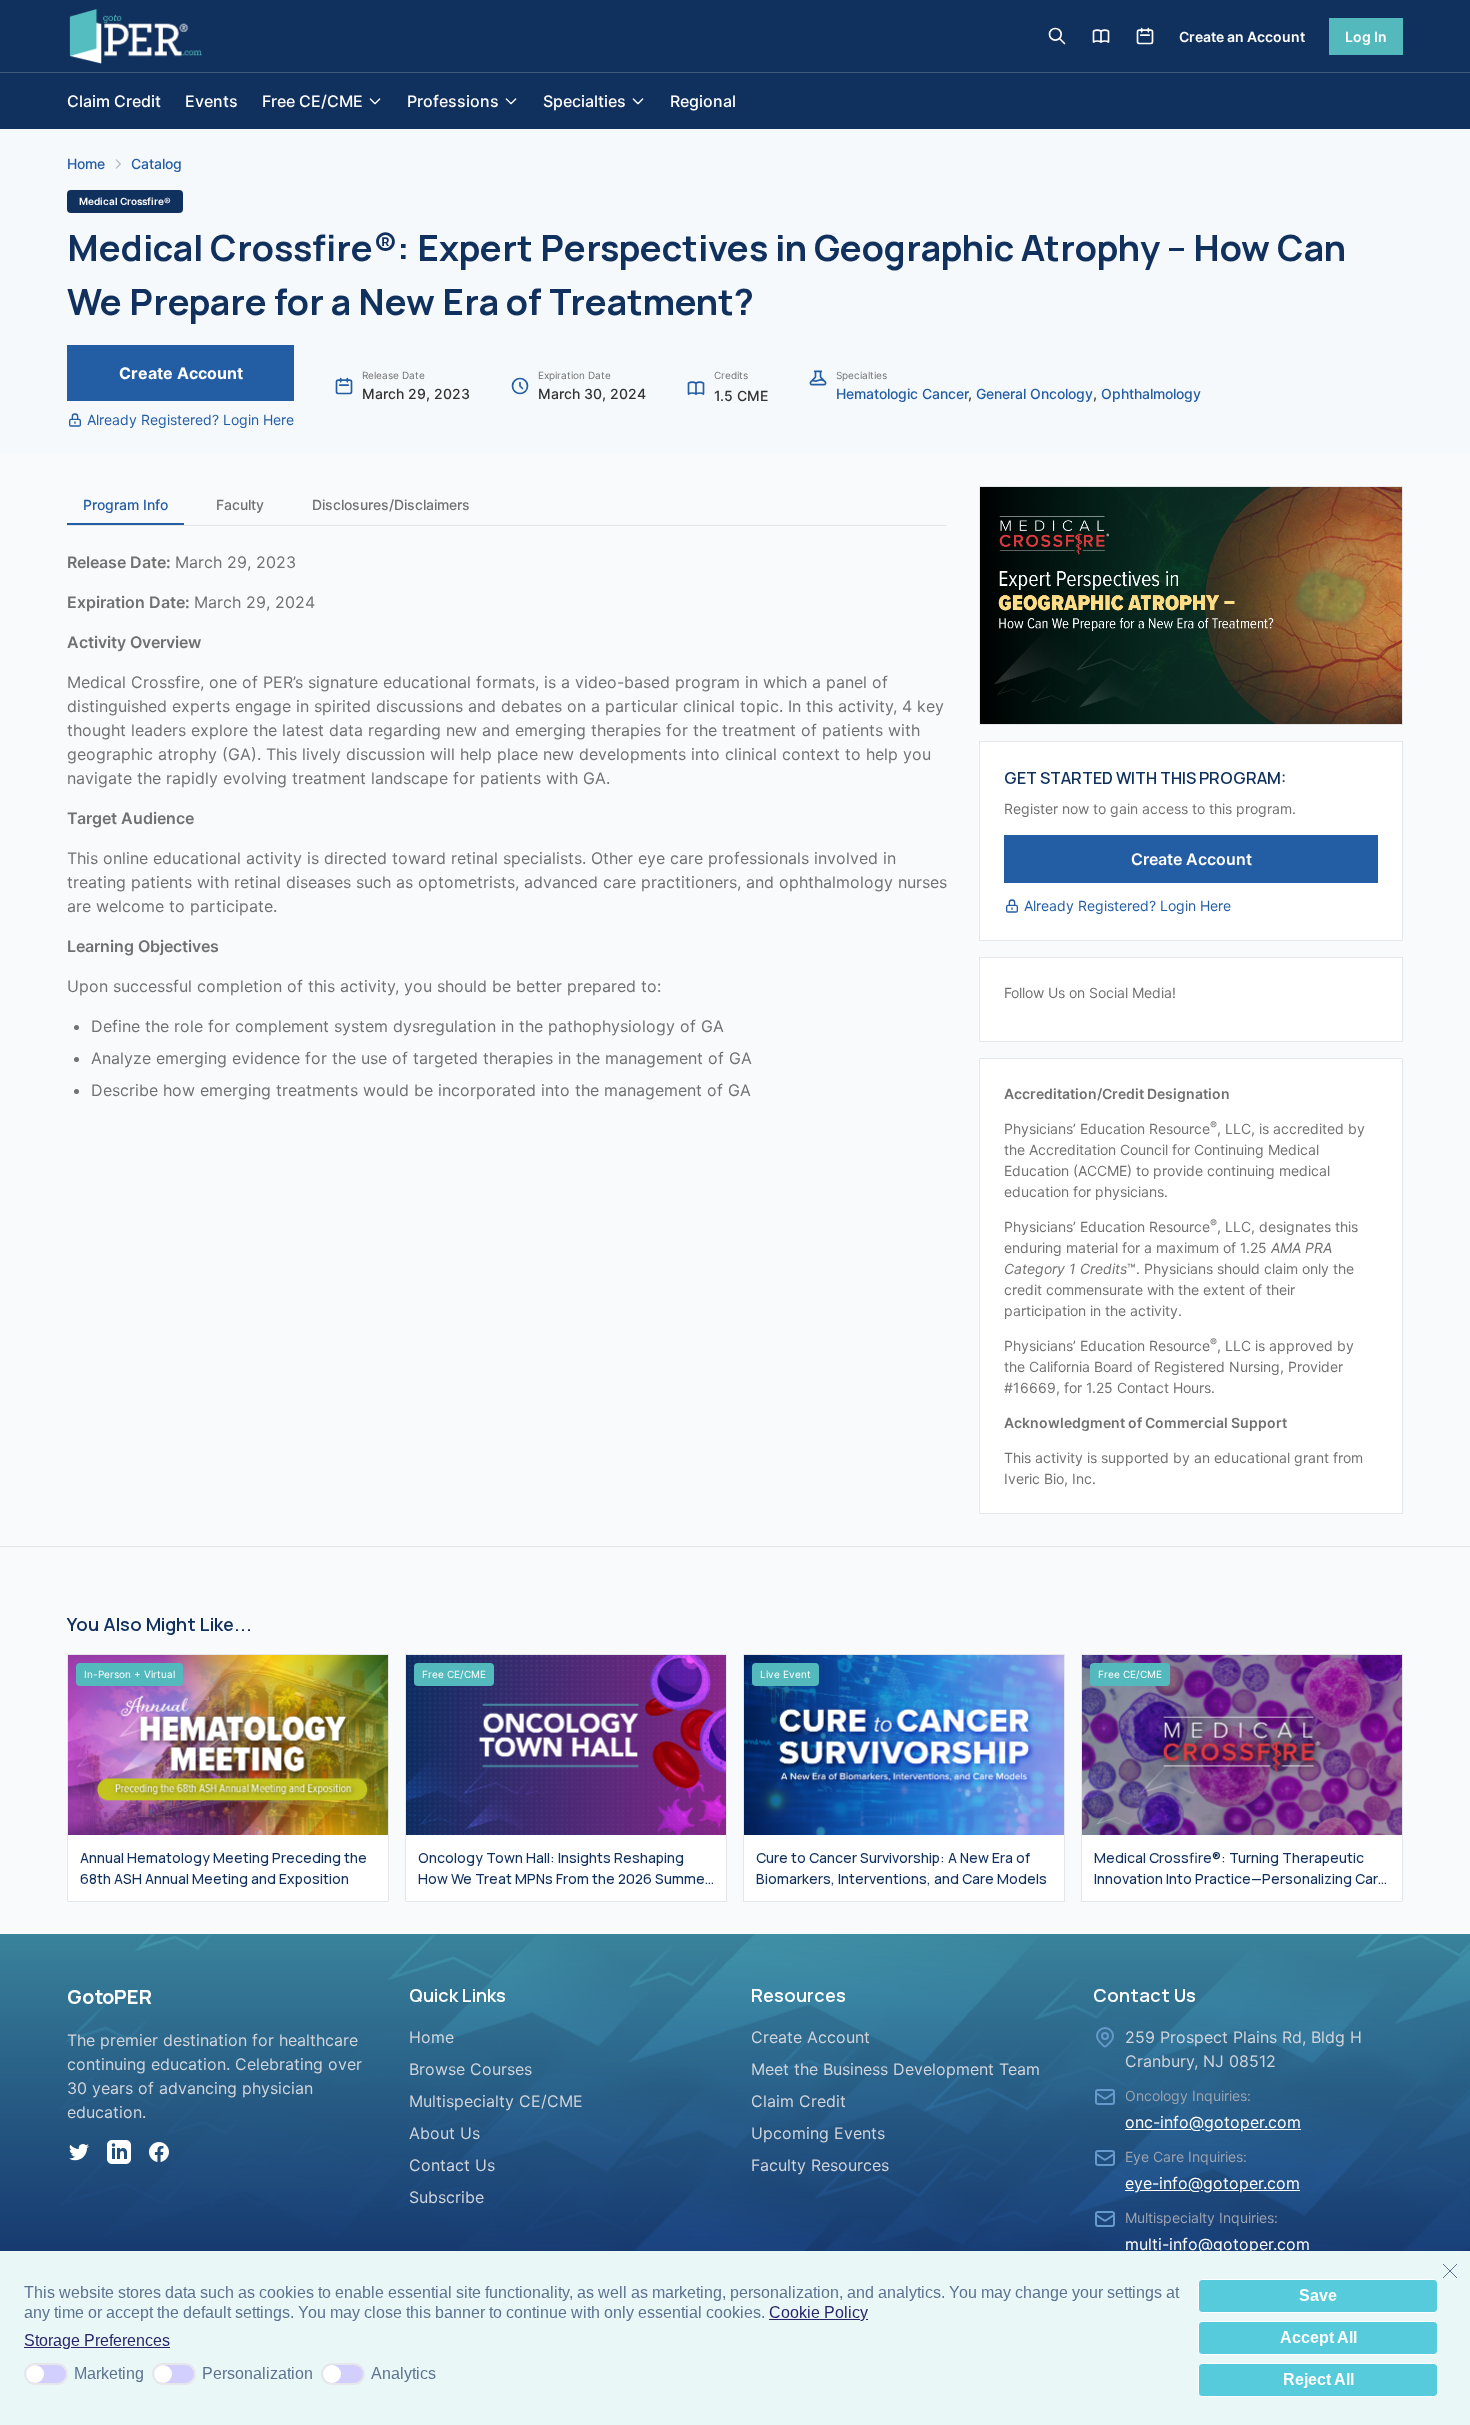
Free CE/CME (312, 101)
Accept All (1318, 2337)
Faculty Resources (820, 2165)
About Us (444, 2133)
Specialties (584, 101)
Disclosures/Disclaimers (391, 504)
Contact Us (452, 2165)
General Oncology (1034, 393)
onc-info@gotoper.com (1213, 2122)
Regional (703, 101)
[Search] (1057, 36)
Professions (453, 101)
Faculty (240, 504)
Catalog (156, 163)
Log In (1366, 36)
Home (86, 163)
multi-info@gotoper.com (1217, 2244)
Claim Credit (114, 101)
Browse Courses (470, 2069)
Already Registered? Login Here (190, 419)
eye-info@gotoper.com (1212, 2183)
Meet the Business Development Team (895, 2069)
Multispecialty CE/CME (496, 2101)
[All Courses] (1101, 36)
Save (1318, 2295)
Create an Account (1242, 36)
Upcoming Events (818, 2133)
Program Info (125, 504)
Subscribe (446, 2197)
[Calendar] (1145, 36)
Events (211, 101)
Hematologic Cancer (902, 393)
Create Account (181, 373)
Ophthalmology (1151, 393)
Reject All (1318, 2379)
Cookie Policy (818, 2312)
